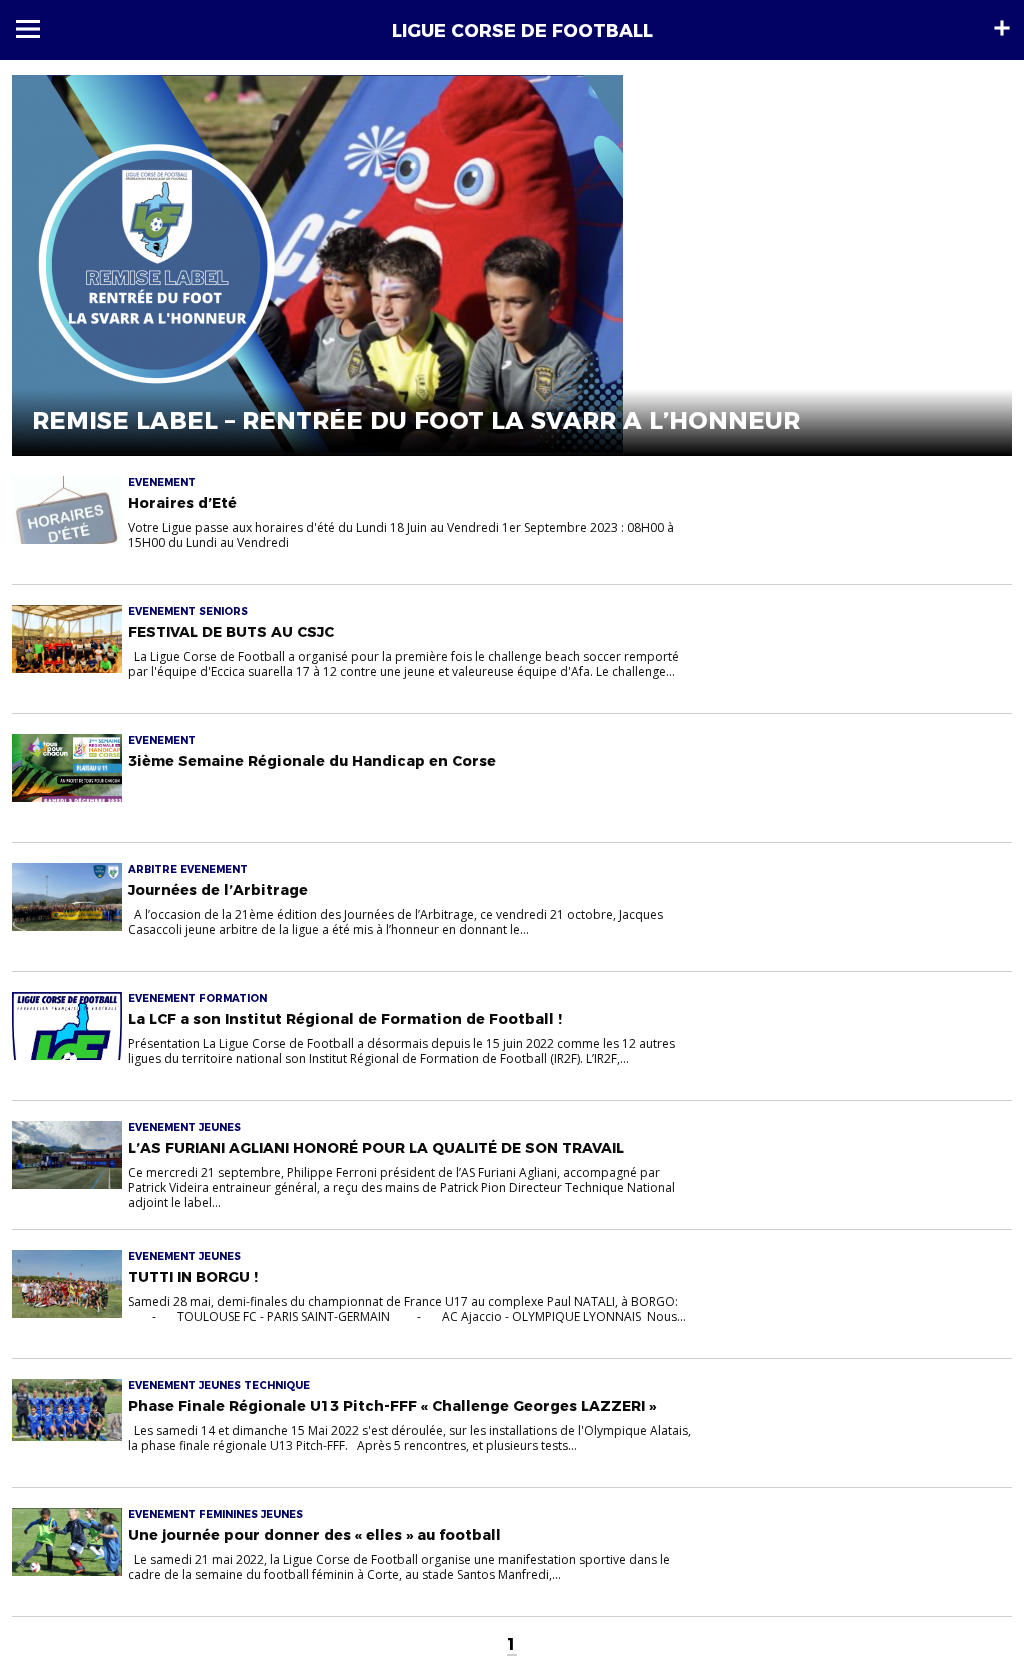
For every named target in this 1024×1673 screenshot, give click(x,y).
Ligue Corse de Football (522, 31)
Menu (28, 29)
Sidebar (1002, 28)
